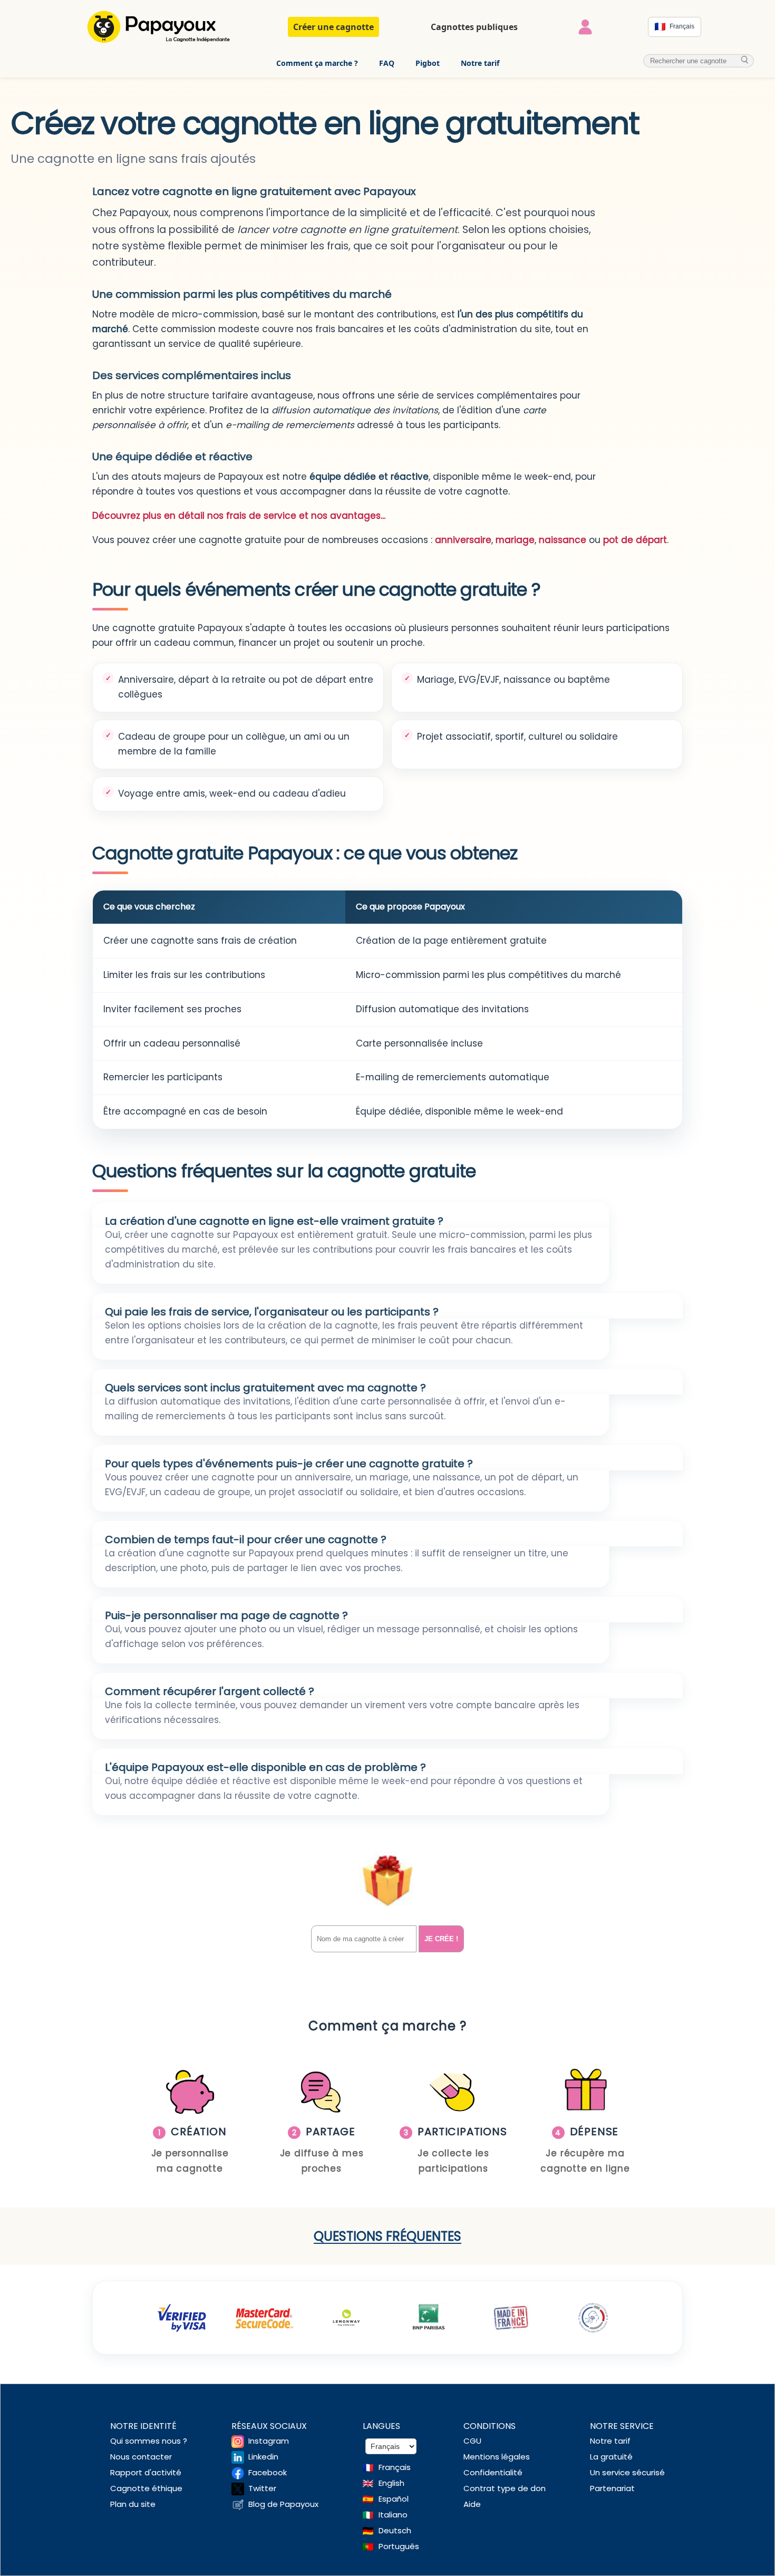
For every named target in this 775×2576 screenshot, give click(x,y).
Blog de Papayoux (283, 2504)
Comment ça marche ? (317, 63)
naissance (563, 540)
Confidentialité (493, 2472)
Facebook (268, 2472)
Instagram (269, 2441)
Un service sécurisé (627, 2472)
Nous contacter (141, 2457)
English (391, 2483)
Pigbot (428, 63)
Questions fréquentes (387, 2236)
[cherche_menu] (745, 60)
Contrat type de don (505, 2488)
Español (394, 2499)
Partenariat (612, 2488)
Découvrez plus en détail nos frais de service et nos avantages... (239, 516)
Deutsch (395, 2530)
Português (399, 2546)
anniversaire (463, 540)
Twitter (262, 2488)
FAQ (387, 63)
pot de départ (635, 540)
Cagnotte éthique (146, 2488)
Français (395, 2467)
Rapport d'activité (146, 2472)
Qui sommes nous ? (149, 2441)
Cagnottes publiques (474, 27)
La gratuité (611, 2457)
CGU (472, 2441)
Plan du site (133, 2504)
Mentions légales (497, 2457)
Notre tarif (480, 63)
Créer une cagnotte (333, 27)
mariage (515, 540)
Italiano (393, 2515)
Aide (472, 2504)
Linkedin (263, 2457)
